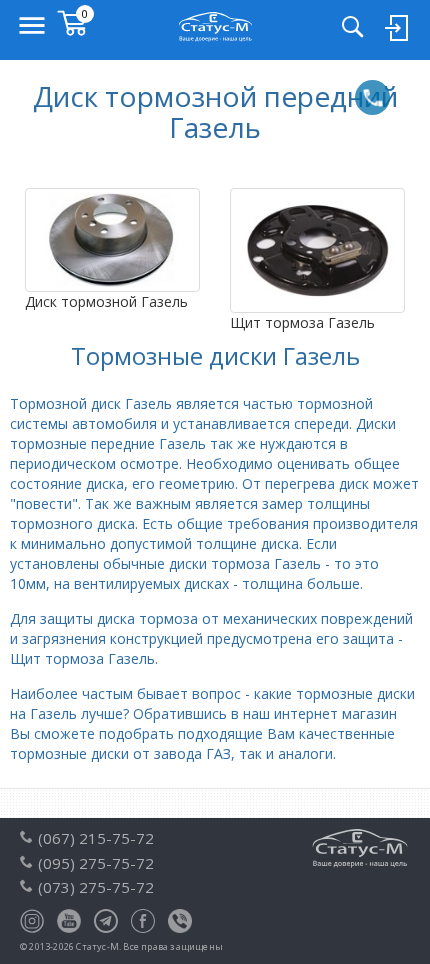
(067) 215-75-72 (96, 838)
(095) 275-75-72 (96, 863)
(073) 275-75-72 (96, 887)
